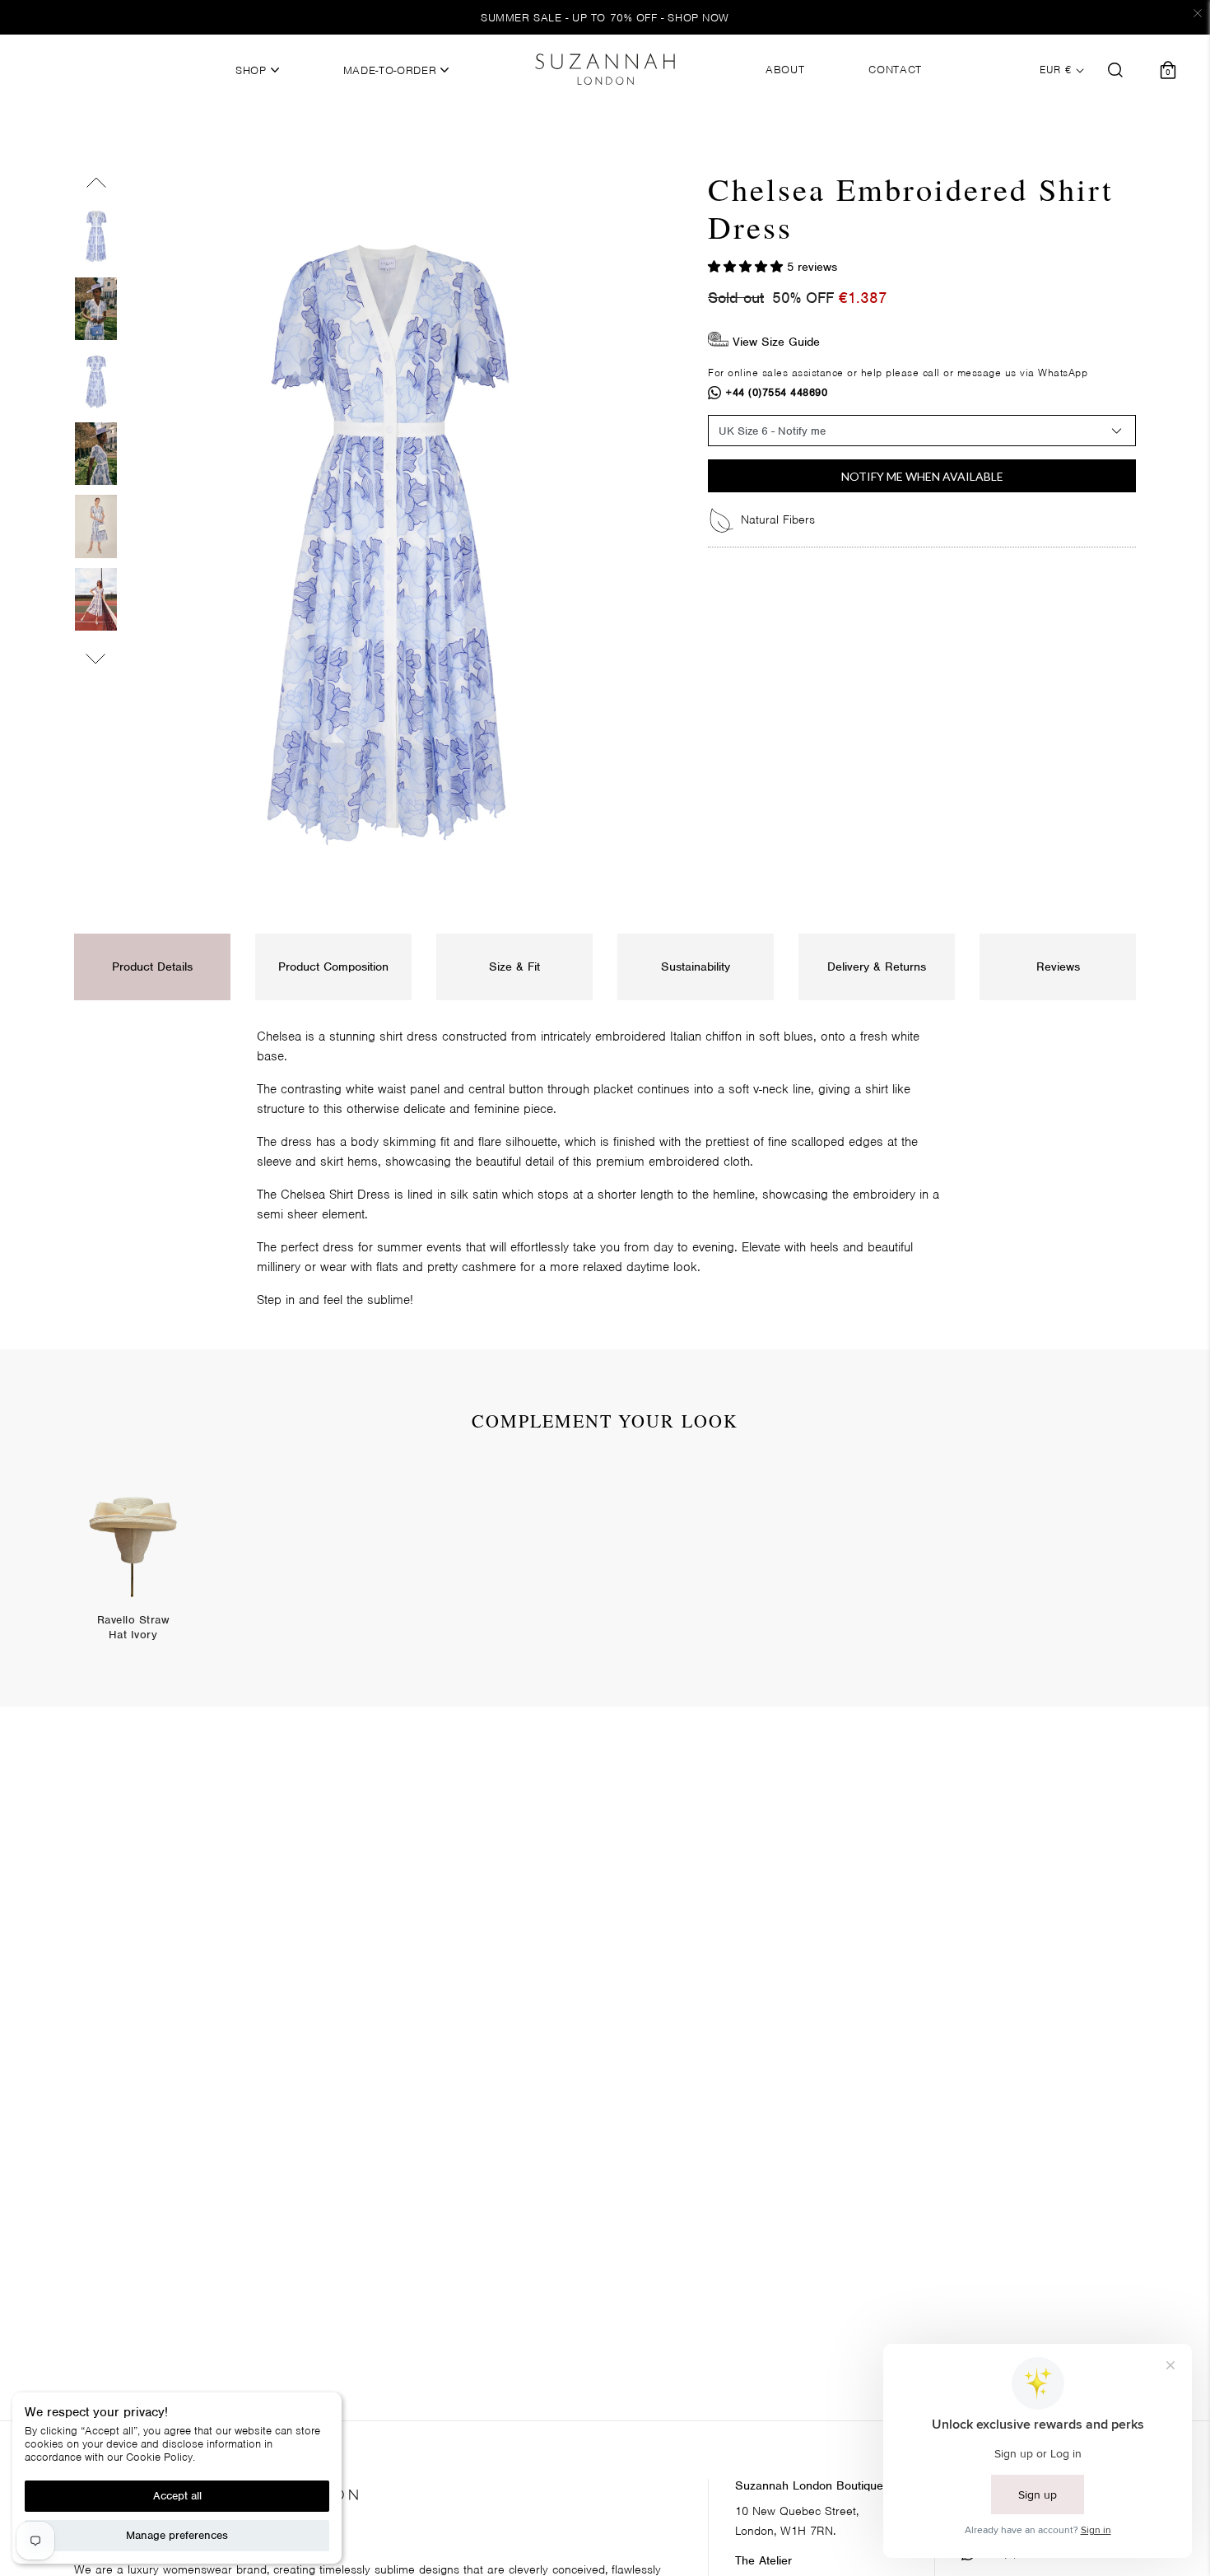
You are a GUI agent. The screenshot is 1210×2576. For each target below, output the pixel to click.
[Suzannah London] (605, 69)
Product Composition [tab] (333, 967)
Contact (895, 70)
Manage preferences (177, 2535)
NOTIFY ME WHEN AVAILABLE (922, 476)
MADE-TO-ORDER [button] (392, 71)
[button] (747, 267)
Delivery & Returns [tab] (877, 967)
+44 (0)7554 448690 (777, 392)
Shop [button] (253, 71)
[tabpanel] (133, 1564)
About (785, 70)
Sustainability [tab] (696, 967)
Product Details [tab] (152, 967)
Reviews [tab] (1058, 967)
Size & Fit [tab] (514, 967)
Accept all (177, 2496)
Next (96, 655)
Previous (96, 186)
